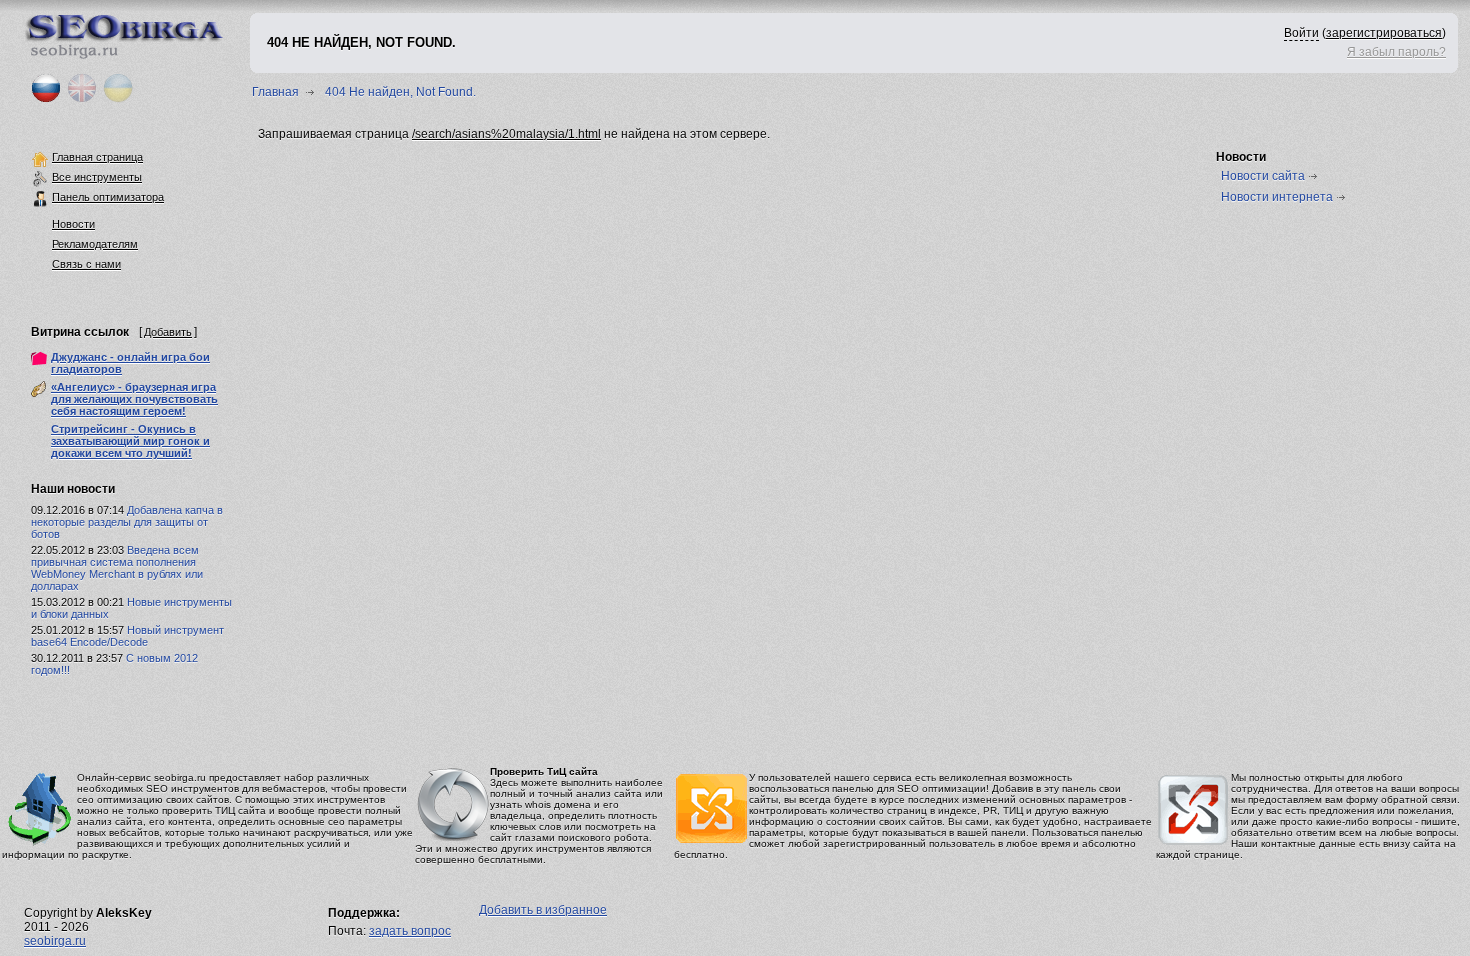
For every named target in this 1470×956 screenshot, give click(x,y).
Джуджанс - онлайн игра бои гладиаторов (130, 363)
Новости (73, 224)
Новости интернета (1277, 197)
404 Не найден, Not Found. (400, 92)
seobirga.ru (55, 941)
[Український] (118, 99)
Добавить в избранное (543, 910)
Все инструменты (97, 177)
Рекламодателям (95, 244)
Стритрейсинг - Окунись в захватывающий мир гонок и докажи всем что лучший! (130, 441)
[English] (82, 99)
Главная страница (97, 157)
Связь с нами (86, 264)
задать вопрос (410, 931)
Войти (1301, 33)
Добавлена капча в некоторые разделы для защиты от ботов (127, 522)
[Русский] (46, 99)
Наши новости (73, 489)
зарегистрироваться (1384, 33)
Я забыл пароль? (1396, 52)
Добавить (168, 332)
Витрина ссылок (80, 332)
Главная (275, 92)
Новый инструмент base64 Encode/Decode (127, 636)
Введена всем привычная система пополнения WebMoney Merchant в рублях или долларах (117, 568)
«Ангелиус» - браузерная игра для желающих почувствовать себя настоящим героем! (134, 399)
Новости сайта (1263, 176)
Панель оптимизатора (108, 197)
